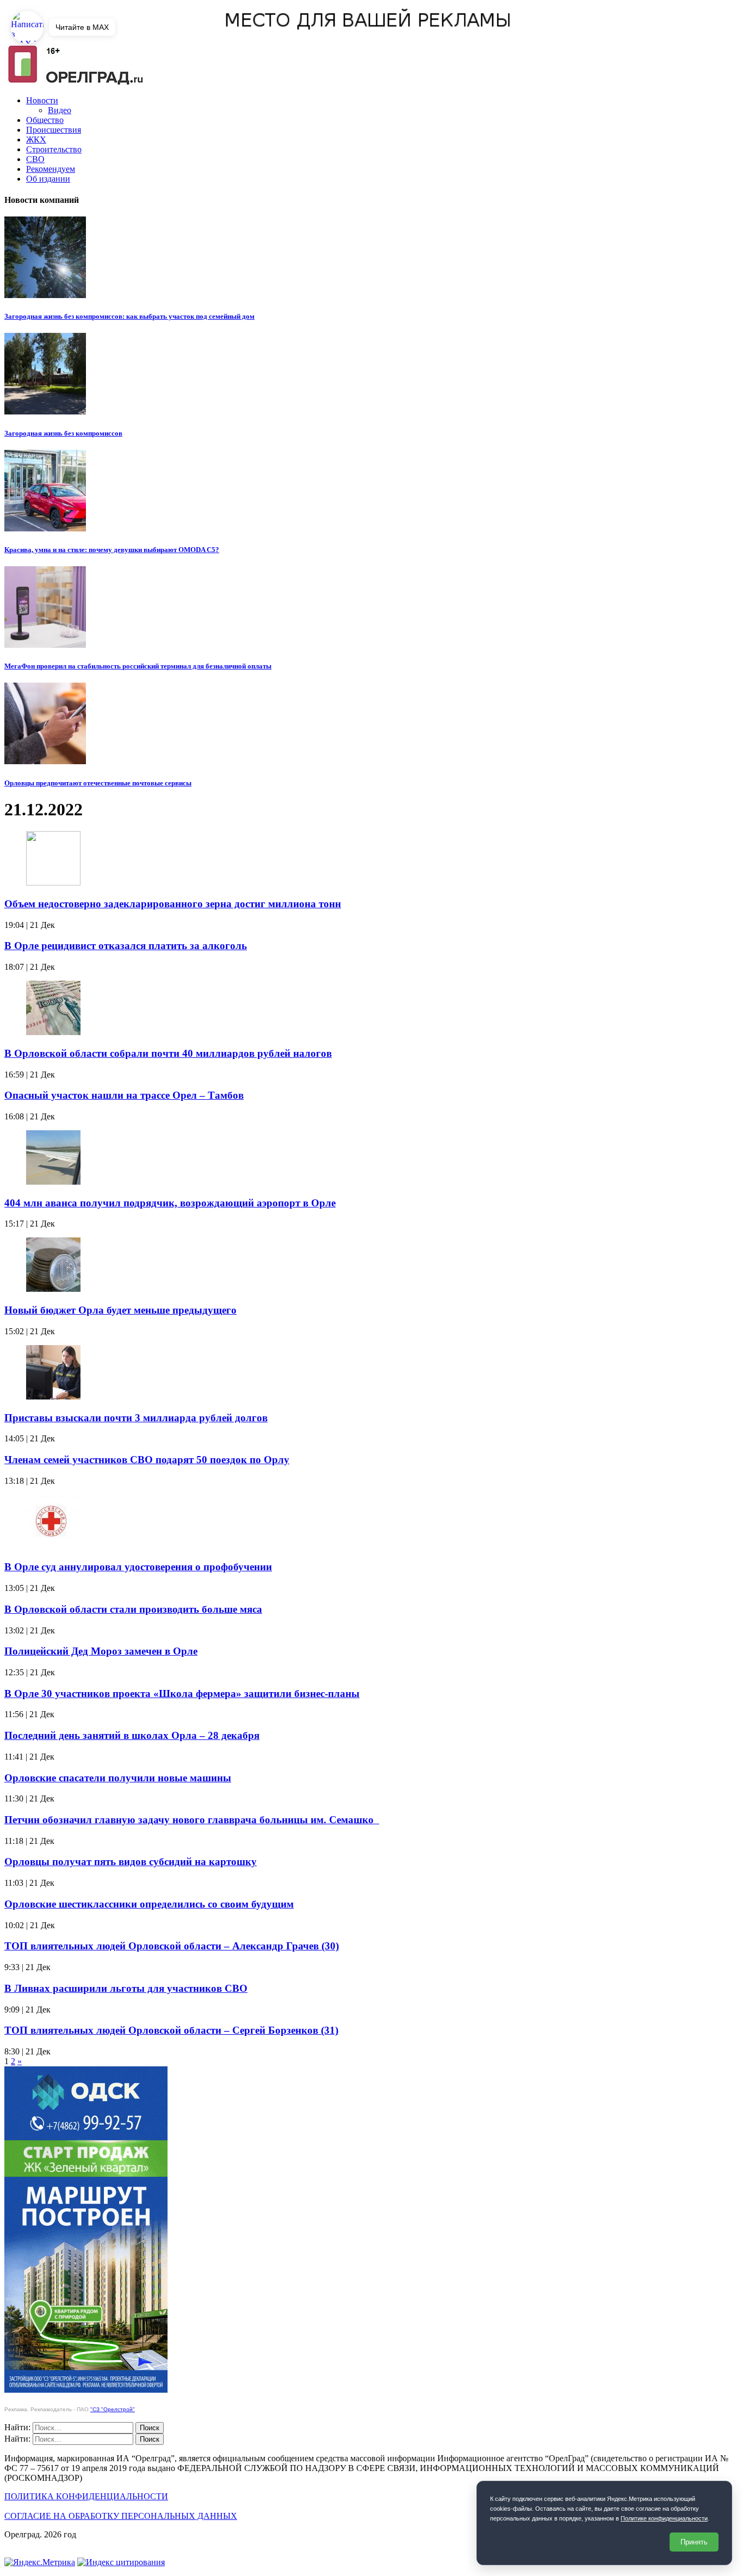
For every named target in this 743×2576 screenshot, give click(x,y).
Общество (45, 120)
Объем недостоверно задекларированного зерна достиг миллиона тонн (173, 904)
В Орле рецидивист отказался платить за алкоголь (126, 946)
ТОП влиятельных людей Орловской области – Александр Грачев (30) (172, 1946)
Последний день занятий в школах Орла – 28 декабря (132, 1735)
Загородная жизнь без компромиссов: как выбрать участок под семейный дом (129, 316)
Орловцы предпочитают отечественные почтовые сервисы (98, 783)
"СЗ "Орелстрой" (113, 2409)
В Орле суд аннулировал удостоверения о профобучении (138, 1567)
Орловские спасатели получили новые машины (118, 1778)
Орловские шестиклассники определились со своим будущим (149, 1904)
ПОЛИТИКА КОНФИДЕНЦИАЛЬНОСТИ (86, 2496)
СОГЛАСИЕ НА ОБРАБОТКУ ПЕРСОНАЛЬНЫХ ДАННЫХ (121, 2516)
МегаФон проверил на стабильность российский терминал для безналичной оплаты (138, 666)
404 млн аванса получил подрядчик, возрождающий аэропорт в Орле (170, 1203)
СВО (35, 159)
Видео (60, 110)
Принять (694, 2542)
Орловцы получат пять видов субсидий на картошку (131, 1862)
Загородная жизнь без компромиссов (63, 433)
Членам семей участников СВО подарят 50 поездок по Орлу (147, 1460)
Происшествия (54, 130)
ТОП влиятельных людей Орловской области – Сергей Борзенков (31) (171, 2030)
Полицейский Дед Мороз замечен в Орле (101, 1651)
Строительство (54, 149)
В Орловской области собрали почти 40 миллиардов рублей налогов (168, 1053)
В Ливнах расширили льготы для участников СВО (126, 1988)
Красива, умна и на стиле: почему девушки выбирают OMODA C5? (112, 550)
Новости (42, 100)
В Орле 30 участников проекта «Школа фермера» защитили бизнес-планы (182, 1693)
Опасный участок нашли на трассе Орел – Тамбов (124, 1095)
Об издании (48, 179)
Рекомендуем (51, 169)
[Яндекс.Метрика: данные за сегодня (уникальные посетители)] (40, 2562)
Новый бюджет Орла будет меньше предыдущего (120, 1310)
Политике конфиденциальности (664, 2518)
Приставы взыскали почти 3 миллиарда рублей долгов (136, 1418)
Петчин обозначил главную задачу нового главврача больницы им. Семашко (192, 1820)
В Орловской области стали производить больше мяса (133, 1609)
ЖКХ (36, 140)
